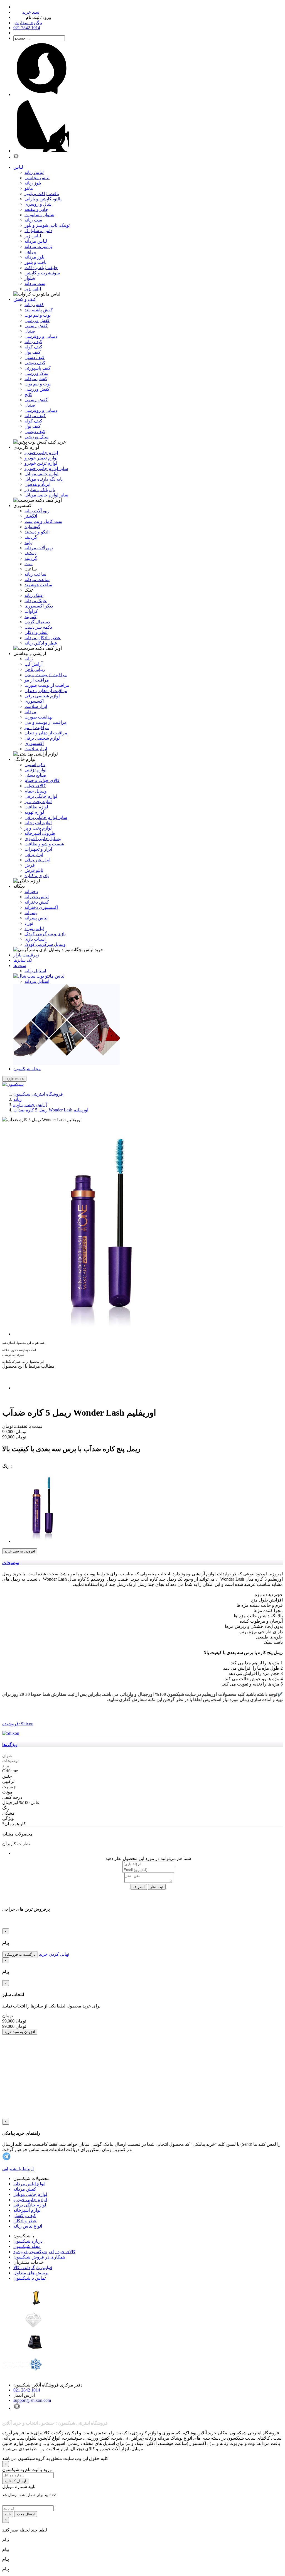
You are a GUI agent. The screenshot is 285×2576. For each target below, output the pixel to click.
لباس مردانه (36, 241)
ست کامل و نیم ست (43, 521)
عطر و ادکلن (36, 632)
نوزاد (29, 923)
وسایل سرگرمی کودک (45, 944)
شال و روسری (38, 204)
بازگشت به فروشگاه (20, 1954)
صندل (30, 331)
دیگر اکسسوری (39, 606)
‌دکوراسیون (35, 765)
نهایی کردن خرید (54, 1954)
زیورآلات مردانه (39, 548)
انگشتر (31, 516)
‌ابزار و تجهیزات (38, 849)
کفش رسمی (36, 326)
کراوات (31, 611)
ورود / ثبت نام (39, 17)
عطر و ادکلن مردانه (43, 638)
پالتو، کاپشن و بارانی (43, 199)
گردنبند (31, 537)
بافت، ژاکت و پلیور (42, 194)
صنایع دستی (35, 775)
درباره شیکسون (28, 2241)
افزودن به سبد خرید (20, 1551)
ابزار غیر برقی (37, 860)
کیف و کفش (25, 2215)
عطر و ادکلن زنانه (41, 643)
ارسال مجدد (26, 2514)
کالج (28, 394)
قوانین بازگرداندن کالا (33, 2268)
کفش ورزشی (37, 320)
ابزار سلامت (36, 706)
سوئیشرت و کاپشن (42, 273)
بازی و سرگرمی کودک (45, 934)
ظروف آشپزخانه (40, 833)
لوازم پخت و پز (38, 802)
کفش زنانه (34, 305)
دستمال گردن (37, 622)
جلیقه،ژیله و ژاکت (41, 268)
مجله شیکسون (27, 2246)
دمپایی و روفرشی (41, 336)
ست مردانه (35, 283)
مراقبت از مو (37, 680)
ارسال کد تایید (15, 2481)
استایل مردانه (37, 981)
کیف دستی (35, 357)
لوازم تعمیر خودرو (41, 458)
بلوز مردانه (34, 257)
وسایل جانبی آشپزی (43, 839)
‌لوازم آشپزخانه (38, 823)
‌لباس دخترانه (37, 897)
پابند (28, 542)
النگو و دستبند (37, 532)
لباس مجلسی (37, 178)
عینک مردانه (36, 601)
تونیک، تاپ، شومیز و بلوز (47, 225)
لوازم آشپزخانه (27, 2210)
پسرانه (31, 913)
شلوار (30, 278)
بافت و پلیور (35, 262)
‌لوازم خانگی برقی (41, 796)
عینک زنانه (34, 595)
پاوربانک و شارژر (40, 490)
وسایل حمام (36, 791)
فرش (30, 865)
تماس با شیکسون (30, 2278)
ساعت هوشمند (38, 585)
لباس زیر (33, 236)
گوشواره (32, 527)
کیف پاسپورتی (38, 368)
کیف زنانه (33, 342)
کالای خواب (35, 786)
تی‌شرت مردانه (38, 246)
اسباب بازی (35, 939)
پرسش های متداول (31, 2273)
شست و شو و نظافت (44, 844)
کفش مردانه (36, 379)
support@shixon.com (32, 2400)
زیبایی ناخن (35, 669)
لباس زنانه (34, 172)
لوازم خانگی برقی (30, 2205)
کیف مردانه (35, 416)
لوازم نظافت (36, 807)
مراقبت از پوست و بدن (46, 675)
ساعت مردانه (37, 580)
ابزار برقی (34, 854)
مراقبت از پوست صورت (47, 685)
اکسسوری (34, 701)
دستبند (30, 553)
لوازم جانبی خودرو (41, 453)
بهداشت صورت (39, 717)
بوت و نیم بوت (38, 315)
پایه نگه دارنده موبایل (44, 479)
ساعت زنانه (35, 574)
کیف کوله (33, 347)
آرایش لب (34, 664)
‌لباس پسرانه (36, 918)
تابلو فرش (34, 870)
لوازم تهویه (34, 812)
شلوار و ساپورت (39, 215)
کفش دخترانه (37, 902)
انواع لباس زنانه (28, 2226)
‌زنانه (29, 659)
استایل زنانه (35, 971)
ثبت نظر (157, 1887)
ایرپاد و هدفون (37, 484)
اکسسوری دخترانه (41, 907)
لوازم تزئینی (35, 770)
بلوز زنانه (33, 183)
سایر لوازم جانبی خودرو (46, 468)
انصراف (139, 1887)
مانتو (29, 188)
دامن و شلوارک (38, 231)
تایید (8, 2514)
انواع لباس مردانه (29, 2184)
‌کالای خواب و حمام (42, 780)
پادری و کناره (37, 876)
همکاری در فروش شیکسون (39, 2257)
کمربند (30, 617)
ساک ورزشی (36, 373)
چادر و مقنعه (36, 209)
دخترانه (31, 891)
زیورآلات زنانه (37, 511)
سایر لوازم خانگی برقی (46, 817)
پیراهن (30, 252)
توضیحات (11, 1563)
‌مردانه (30, 712)
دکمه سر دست (38, 627)
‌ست (29, 564)
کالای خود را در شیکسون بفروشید (44, 2252)
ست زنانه (33, 220)
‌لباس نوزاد (34, 928)
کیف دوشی (35, 363)
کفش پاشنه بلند (39, 310)
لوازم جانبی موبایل (41, 474)
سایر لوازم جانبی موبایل (46, 495)
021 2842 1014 (27, 2390)
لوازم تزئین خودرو (41, 463)
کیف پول (33, 352)
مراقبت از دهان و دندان (46, 691)
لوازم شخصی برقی (42, 696)
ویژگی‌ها (10, 1745)
